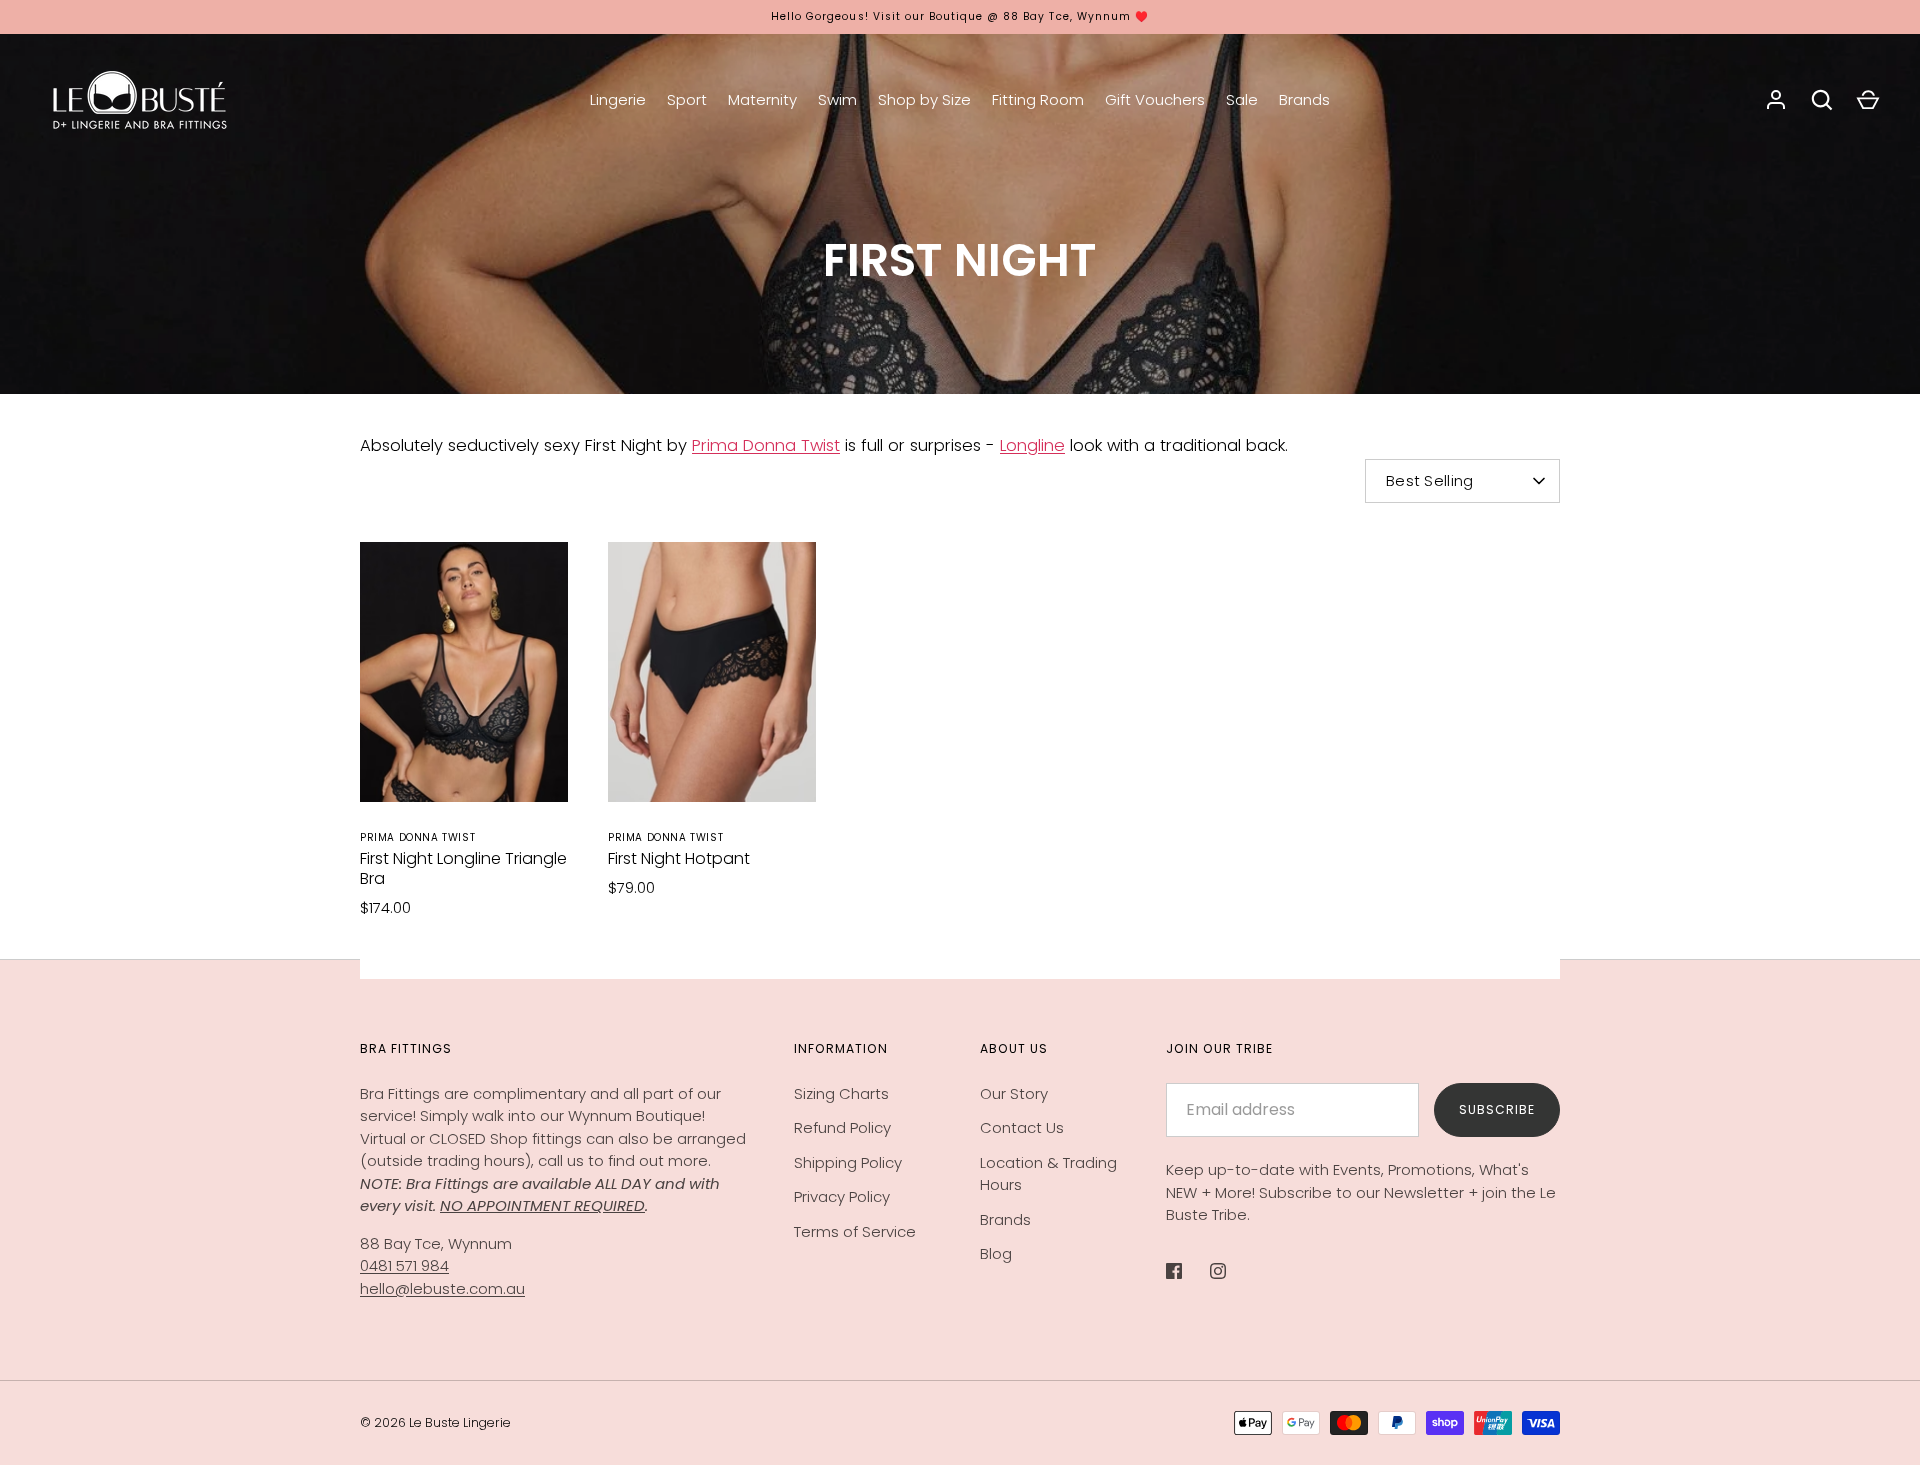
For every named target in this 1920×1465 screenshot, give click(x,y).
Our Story (1014, 1093)
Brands (1304, 99)
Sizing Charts (841, 1093)
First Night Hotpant (679, 858)
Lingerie (618, 99)
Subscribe (1497, 1109)
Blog (996, 1253)
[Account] (1776, 100)
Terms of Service (855, 1231)
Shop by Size (924, 99)
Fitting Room (1038, 99)
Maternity (762, 99)
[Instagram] (1232, 1271)
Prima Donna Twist (766, 445)
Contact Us (1022, 1127)
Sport (687, 99)
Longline (1032, 445)
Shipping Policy (848, 1162)
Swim (837, 99)
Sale (1242, 99)
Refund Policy (842, 1127)
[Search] (1822, 100)
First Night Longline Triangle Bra (463, 868)
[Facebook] (1188, 1271)
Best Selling (1430, 480)
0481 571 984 (404, 1265)
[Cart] (1868, 100)
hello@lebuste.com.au (442, 1288)
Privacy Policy (842, 1196)
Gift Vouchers (1155, 99)
